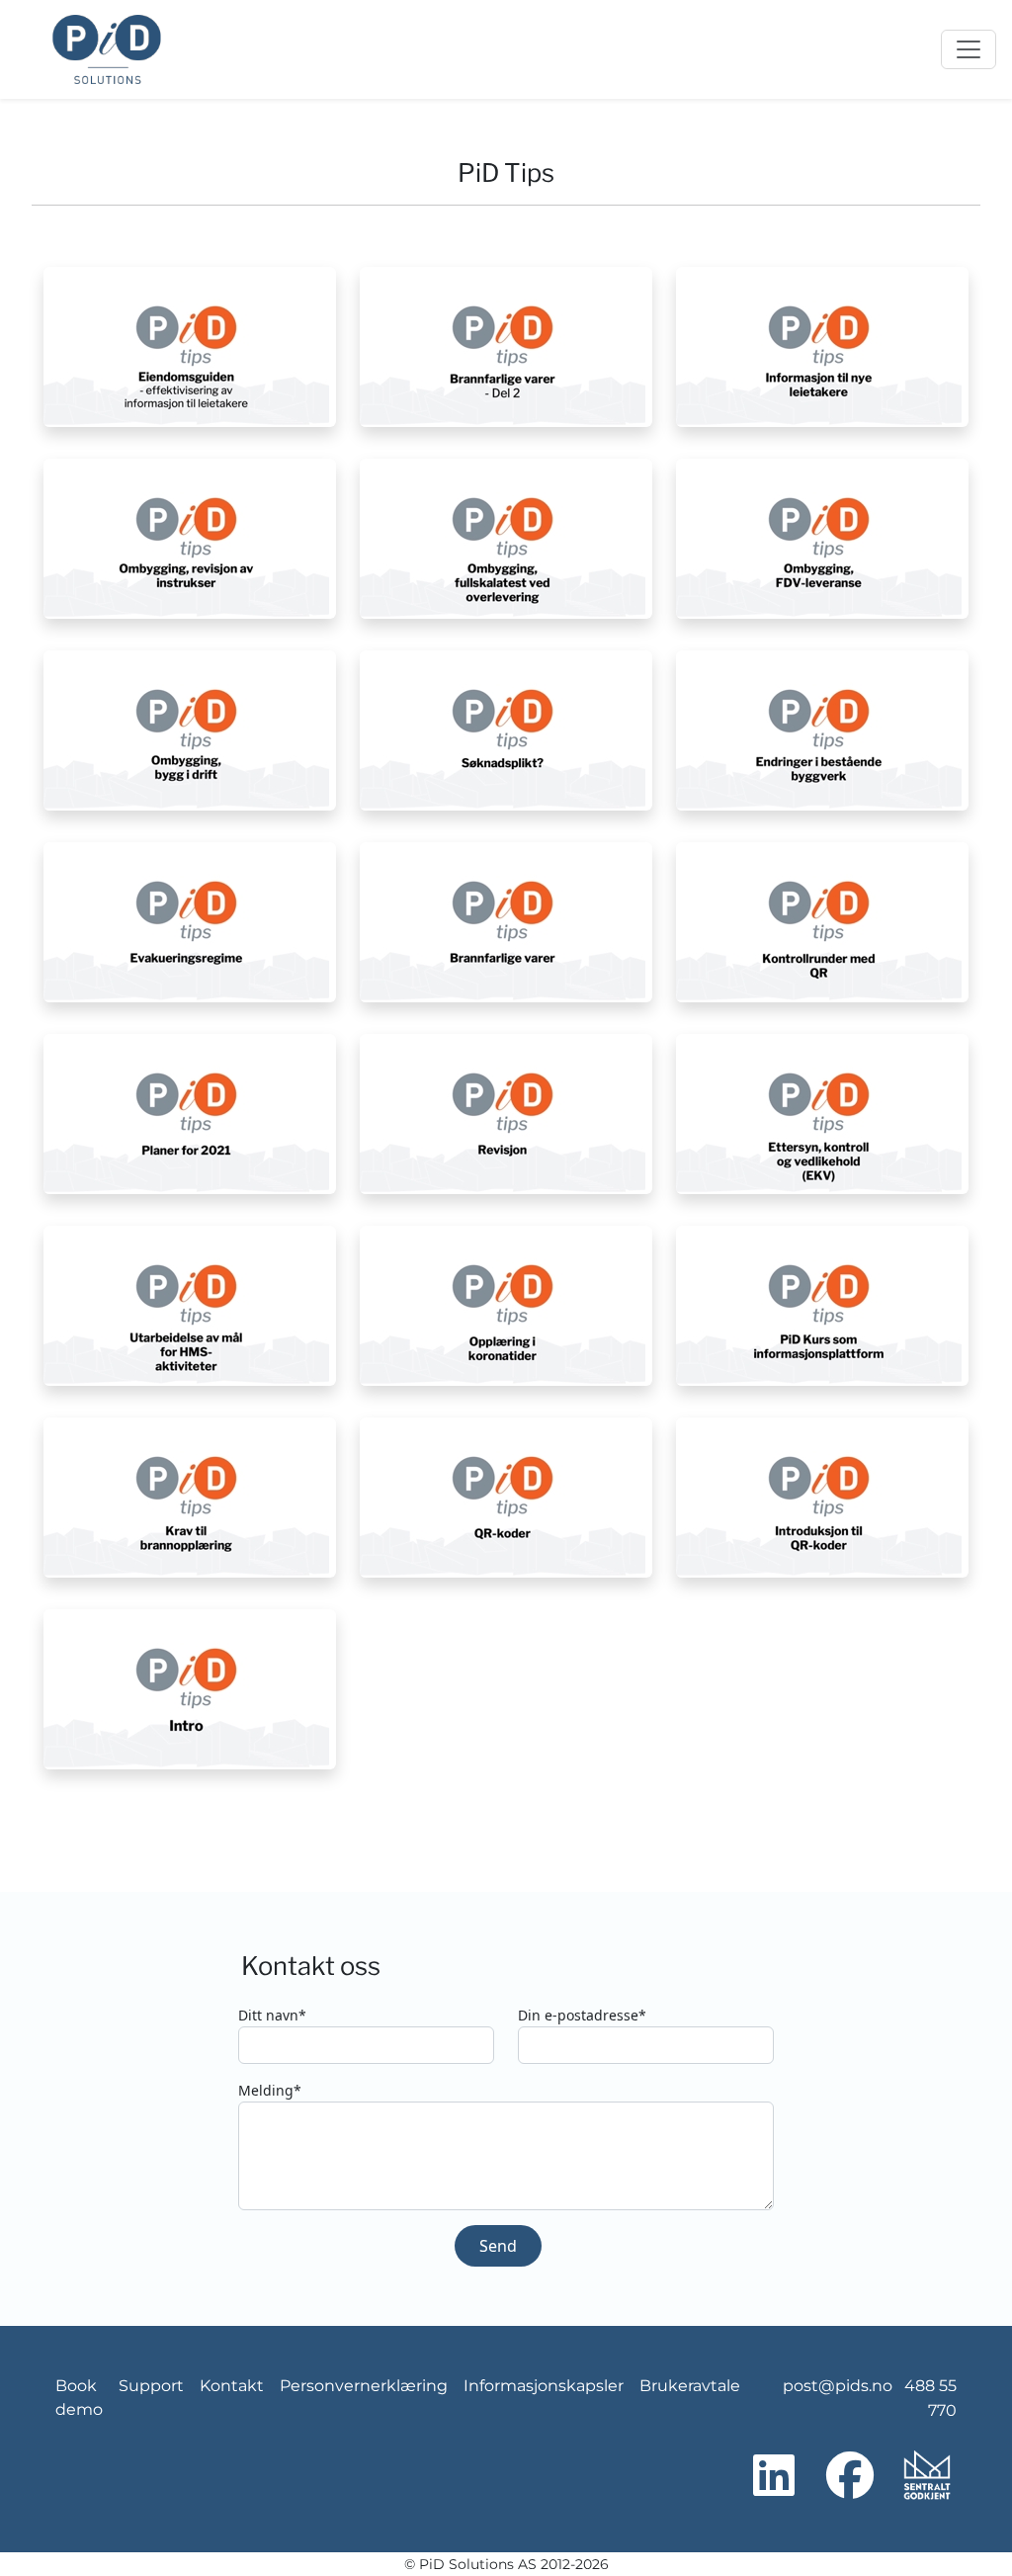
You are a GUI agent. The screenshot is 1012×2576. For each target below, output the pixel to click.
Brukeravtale (690, 2386)
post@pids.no (838, 2386)
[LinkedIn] (774, 2476)
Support (151, 2386)
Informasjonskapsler (544, 2386)
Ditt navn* (272, 2015)
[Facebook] (850, 2476)
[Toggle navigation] (969, 49)
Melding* (270, 2090)
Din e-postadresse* (582, 2015)
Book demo (79, 2398)
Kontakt (232, 2386)
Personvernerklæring (364, 2386)
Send (498, 2246)
